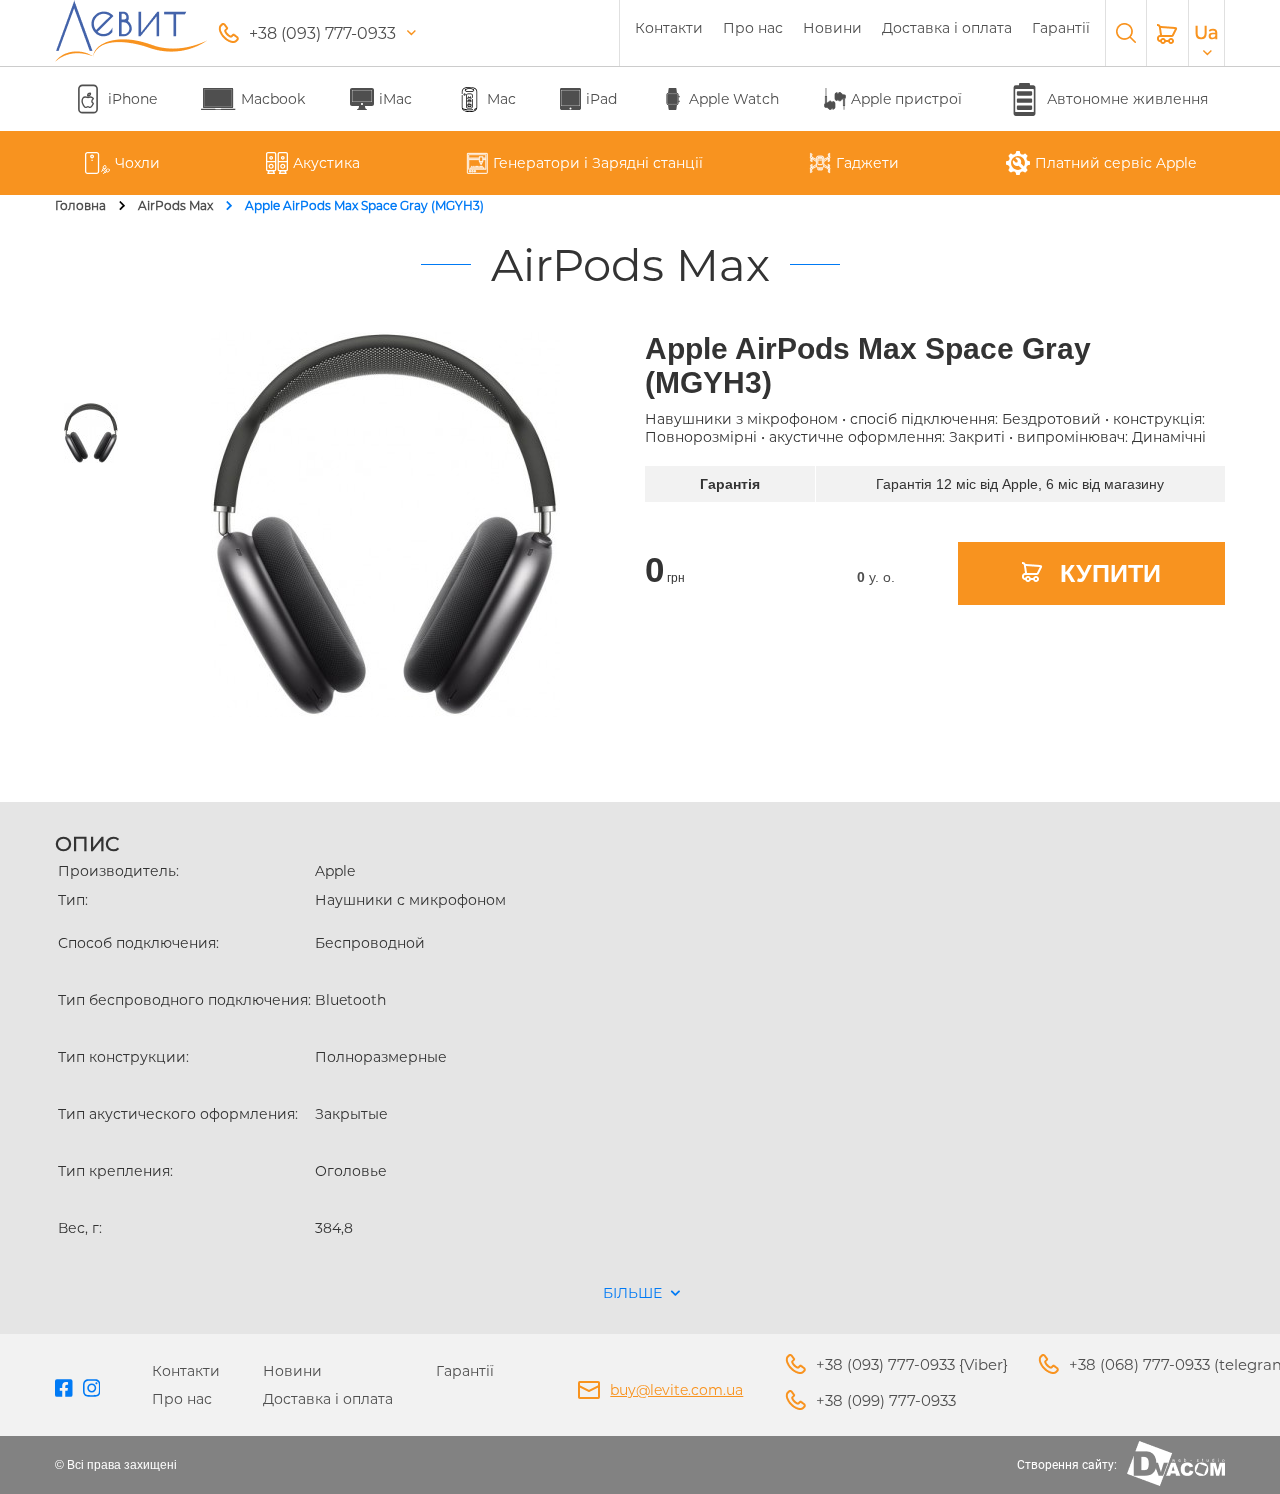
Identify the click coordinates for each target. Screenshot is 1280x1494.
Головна (80, 205)
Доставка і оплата (947, 28)
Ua (1206, 33)
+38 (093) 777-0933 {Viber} (912, 1364)
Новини (832, 28)
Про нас (753, 28)
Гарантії (1061, 28)
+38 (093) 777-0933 (322, 33)
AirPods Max (175, 205)
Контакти (669, 28)
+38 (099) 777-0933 (886, 1400)
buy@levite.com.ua (676, 1390)
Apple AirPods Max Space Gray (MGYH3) (364, 205)
